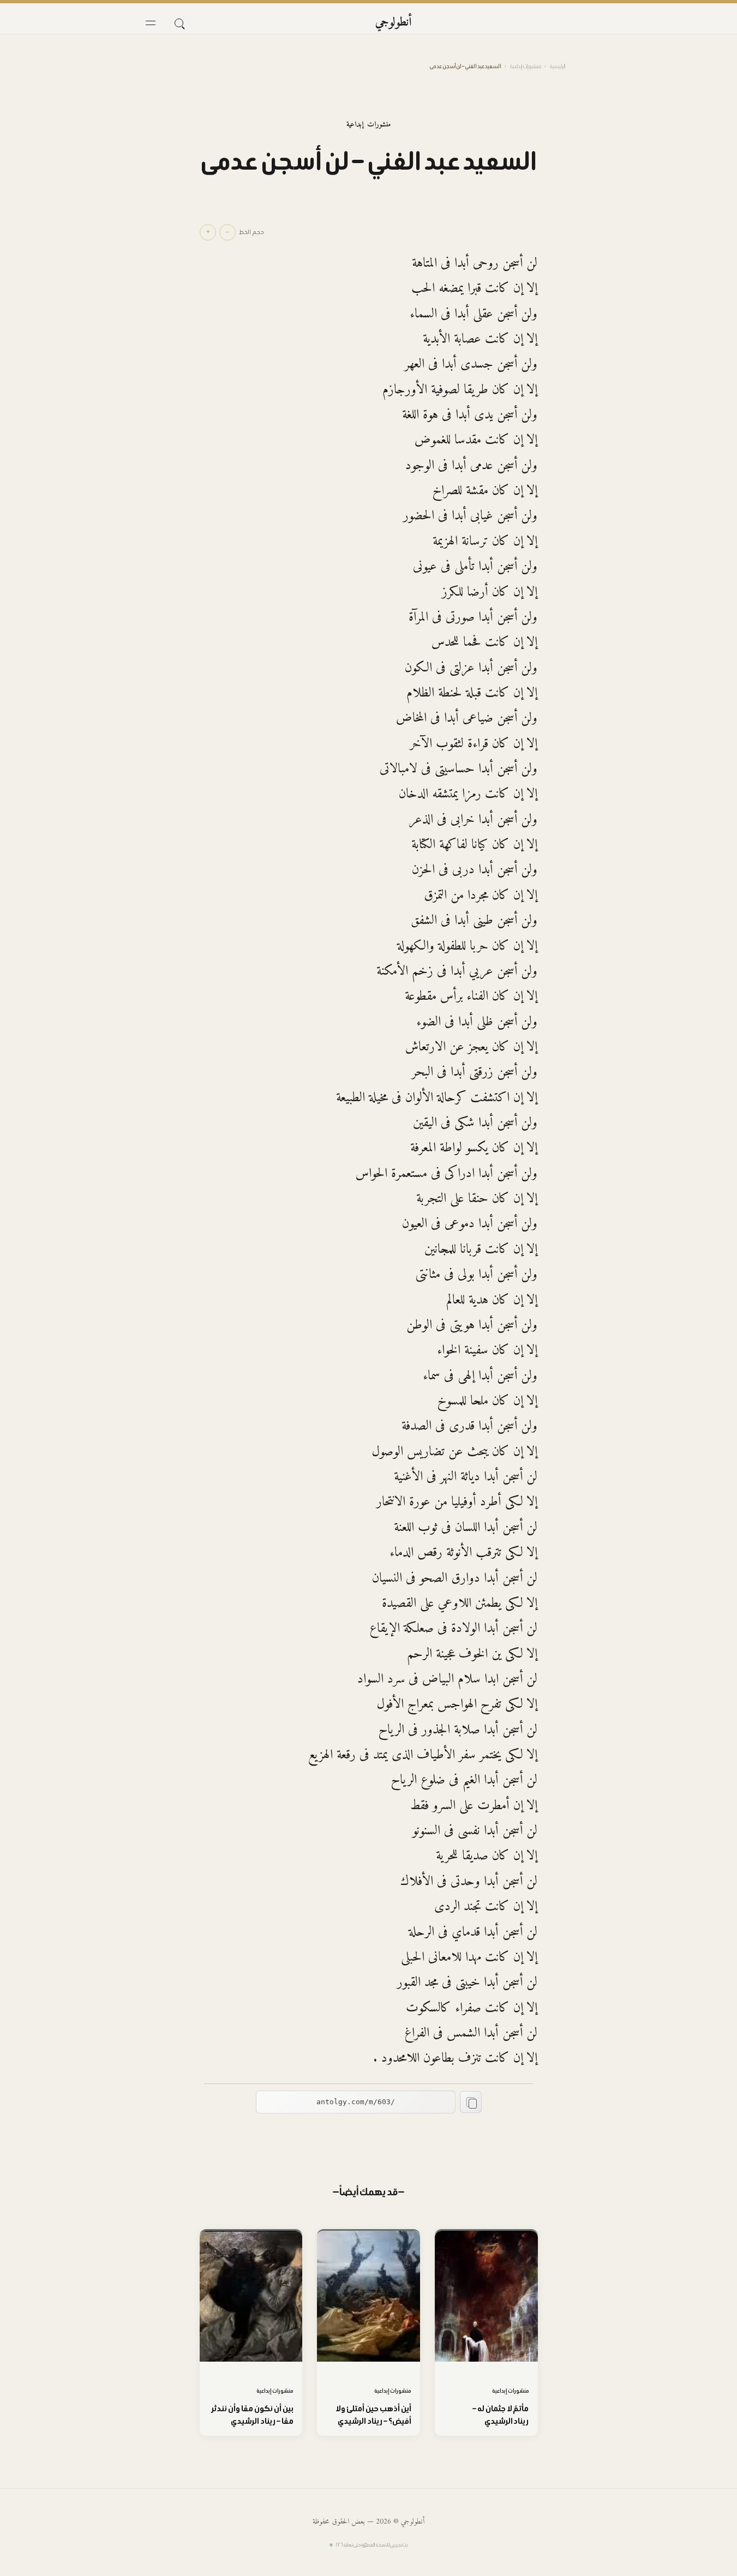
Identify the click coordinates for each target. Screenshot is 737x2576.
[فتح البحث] (179, 23)
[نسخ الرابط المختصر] (471, 2102)
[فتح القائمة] (151, 23)
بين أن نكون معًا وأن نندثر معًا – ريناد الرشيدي (253, 2415)
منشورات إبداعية (526, 66)
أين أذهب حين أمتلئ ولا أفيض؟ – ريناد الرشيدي (373, 2415)
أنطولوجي (394, 23)
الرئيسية (558, 66)
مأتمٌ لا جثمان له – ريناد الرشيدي (501, 2415)
